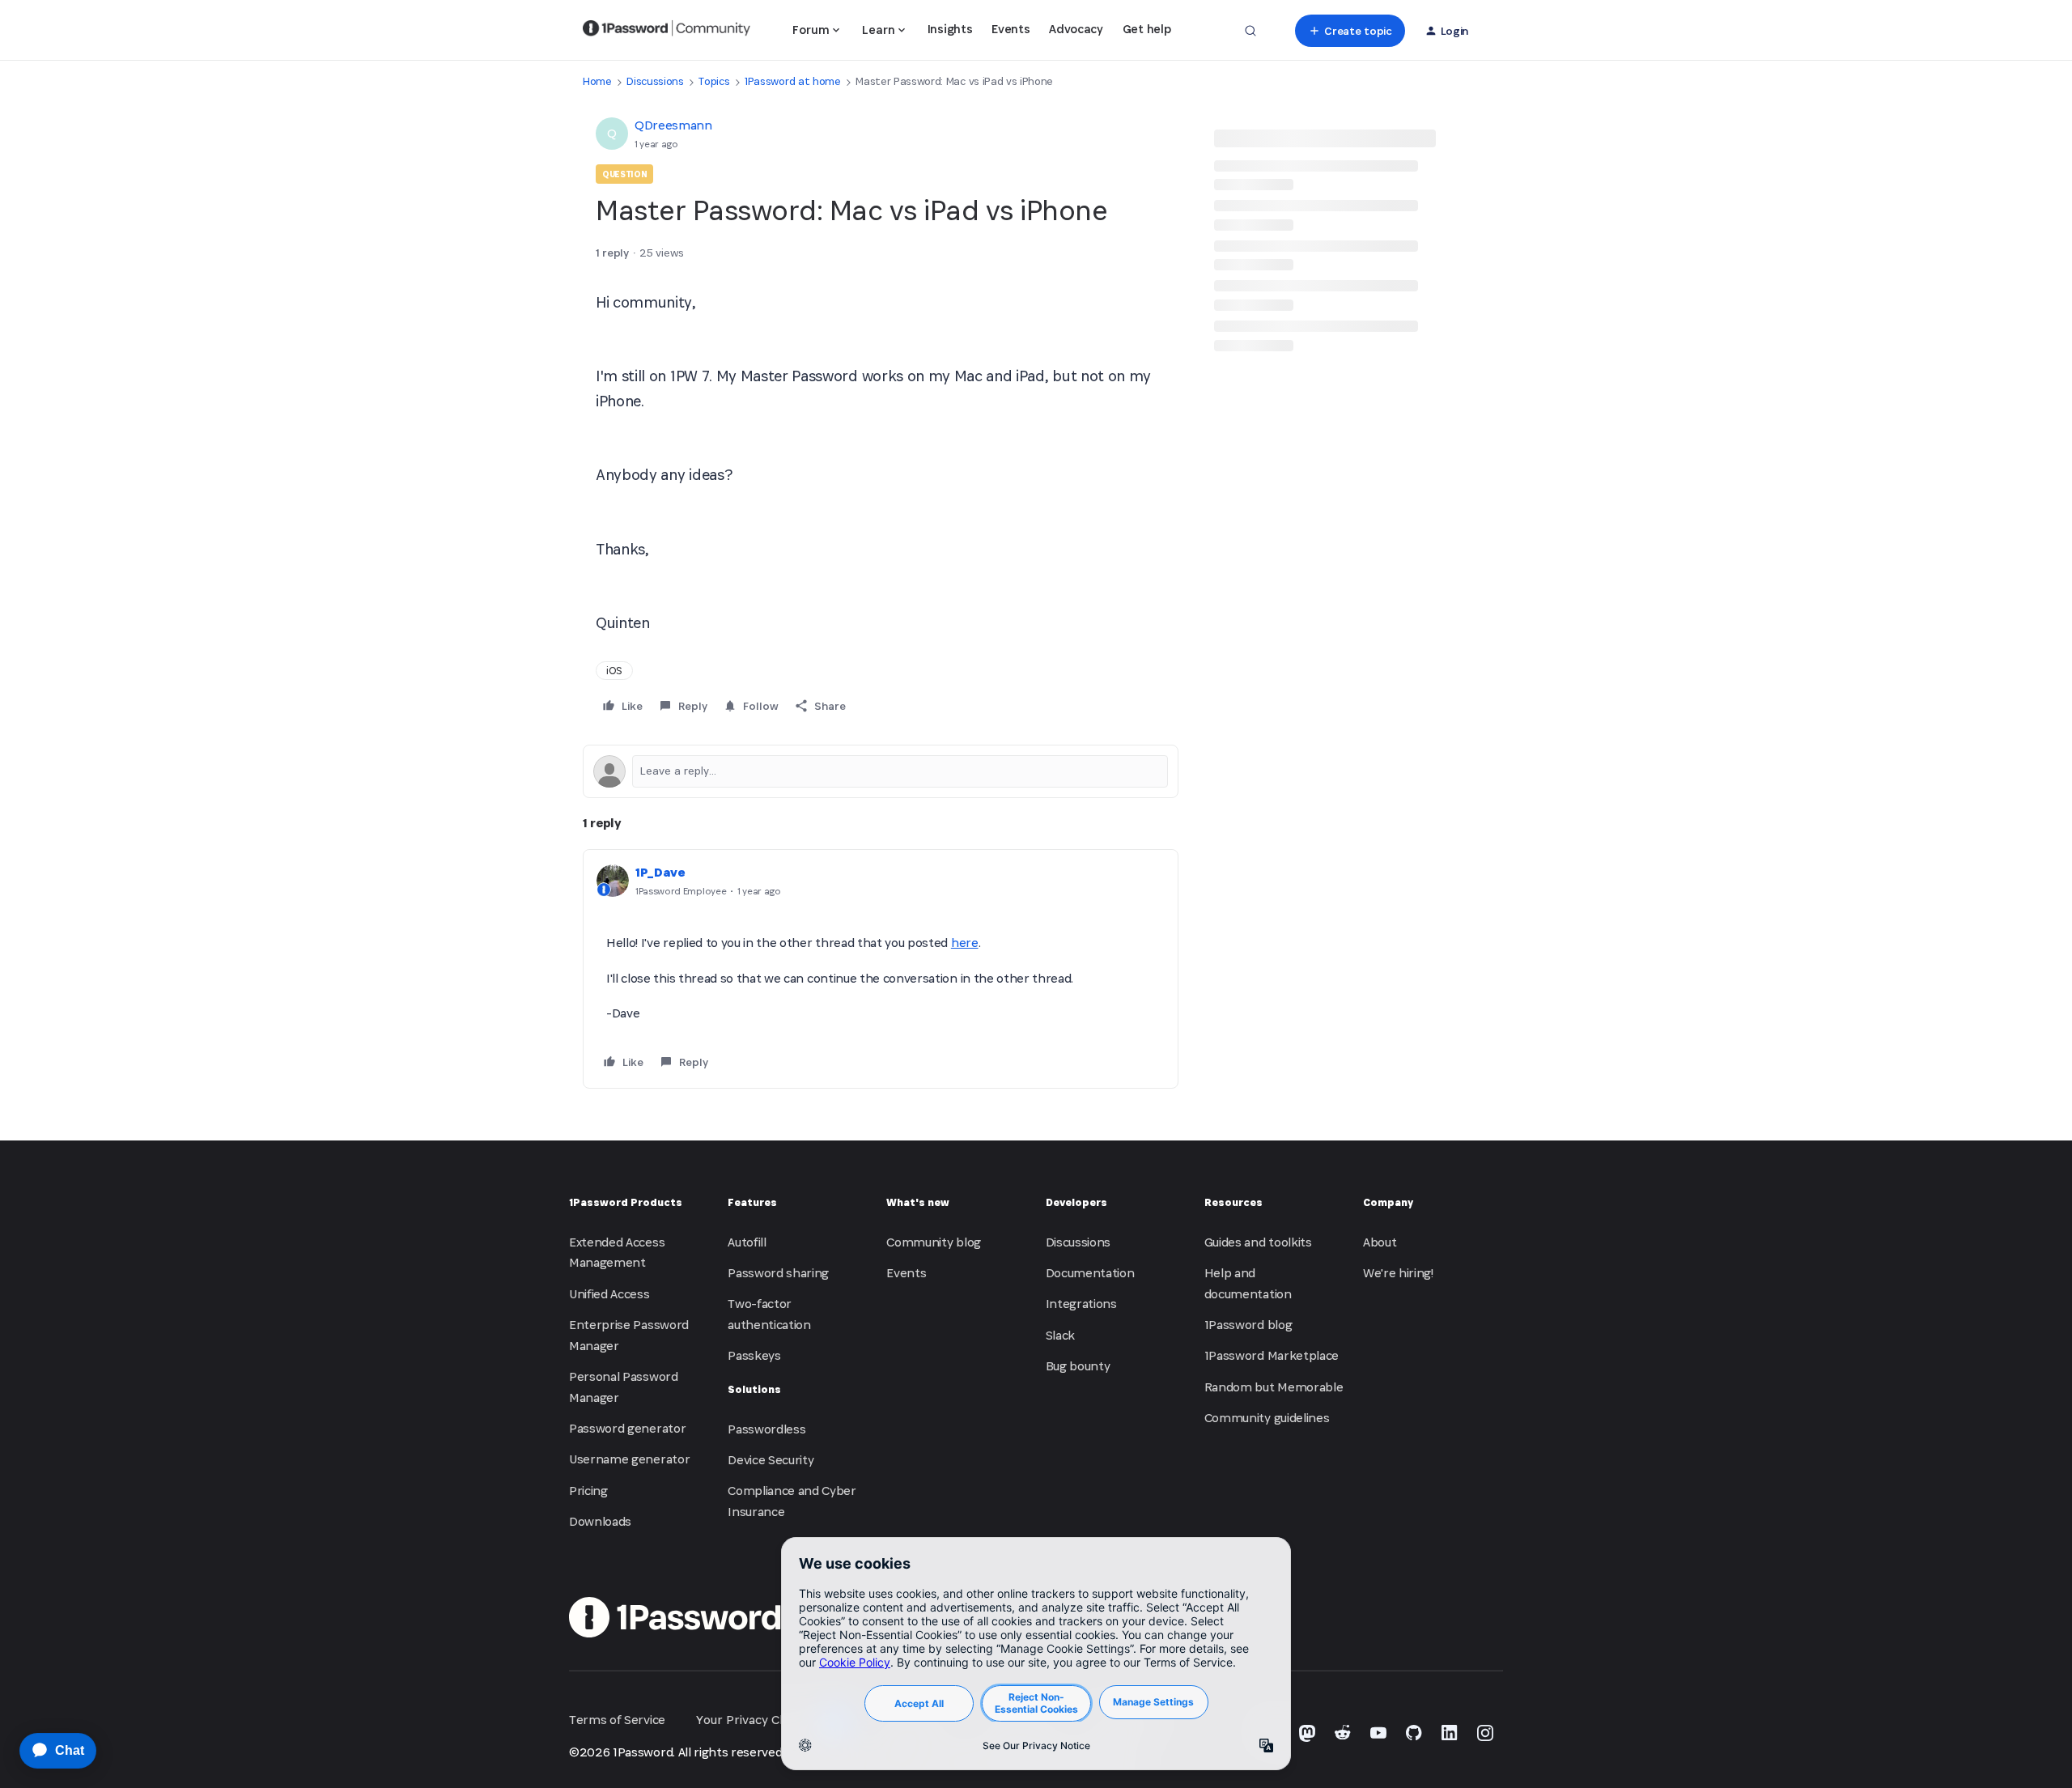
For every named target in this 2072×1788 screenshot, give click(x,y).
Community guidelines (1267, 1418)
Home (597, 81)
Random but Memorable (1274, 1387)
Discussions (655, 81)
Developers (1076, 1202)
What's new (918, 1202)
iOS (614, 671)
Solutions (754, 1389)
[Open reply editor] (881, 771)
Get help (1146, 29)
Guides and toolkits (1258, 1242)
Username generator (629, 1459)
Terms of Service (617, 1720)
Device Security (771, 1460)
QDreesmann (673, 125)
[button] (1350, 31)
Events (1011, 29)
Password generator (627, 1428)
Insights (950, 29)
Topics (714, 81)
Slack (1060, 1335)
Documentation (1090, 1273)
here (965, 943)
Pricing (588, 1491)
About (1380, 1242)
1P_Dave (660, 872)
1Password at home (793, 81)
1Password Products (626, 1202)
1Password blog (1248, 1325)
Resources (1233, 1202)
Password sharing (778, 1273)
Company (1388, 1202)
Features (752, 1202)
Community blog (934, 1242)
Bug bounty (1078, 1366)
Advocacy (1076, 29)
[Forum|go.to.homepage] (667, 31)
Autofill (747, 1242)
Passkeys (754, 1355)
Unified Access (609, 1294)
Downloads (600, 1521)
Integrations (1081, 1304)
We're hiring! (1398, 1273)
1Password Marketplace (1272, 1355)
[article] (881, 969)
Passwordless (766, 1429)
